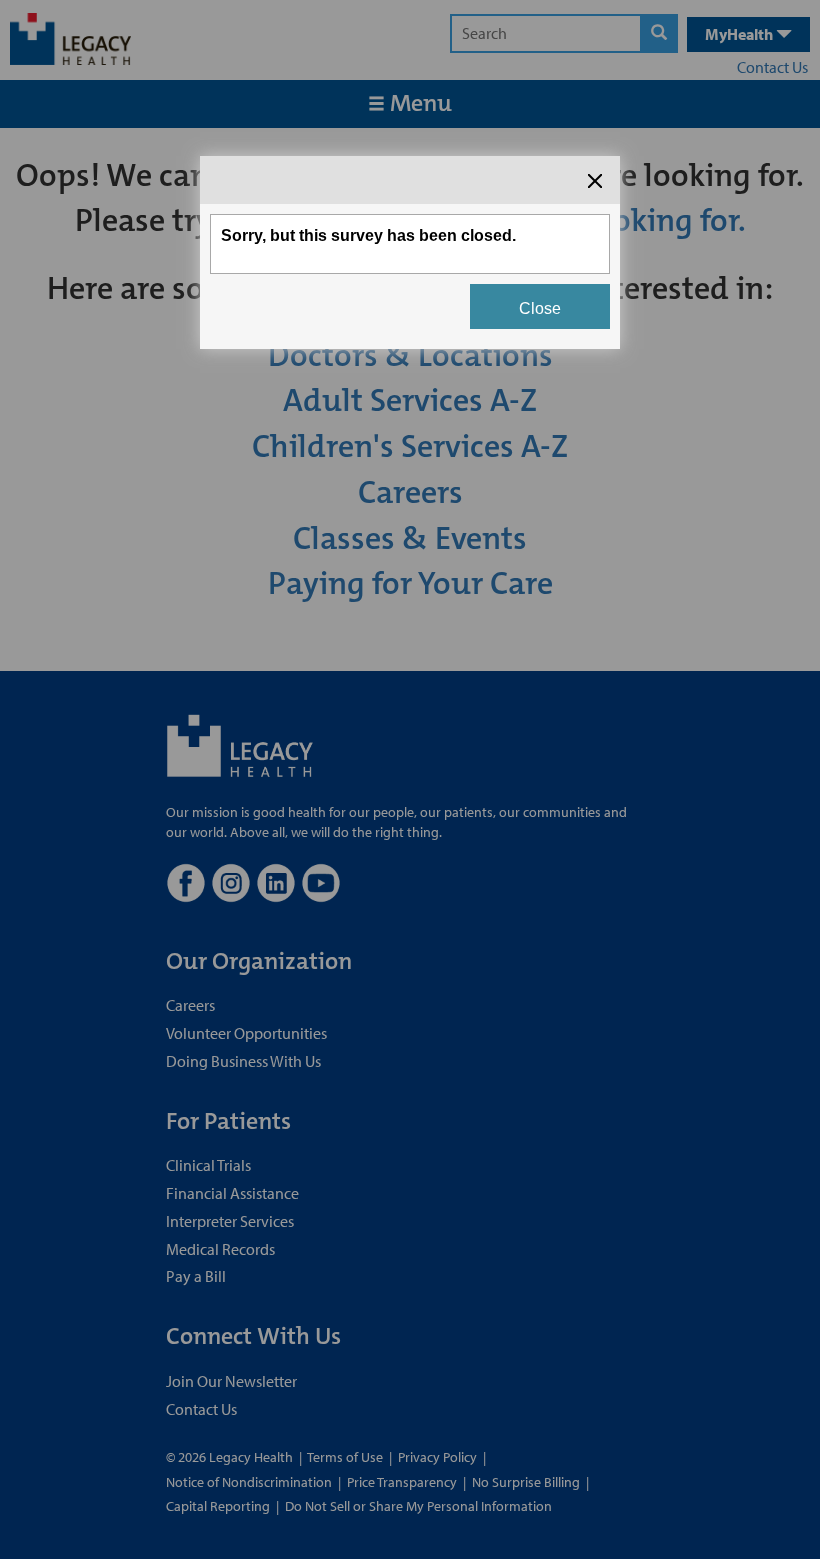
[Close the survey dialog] (595, 181)
